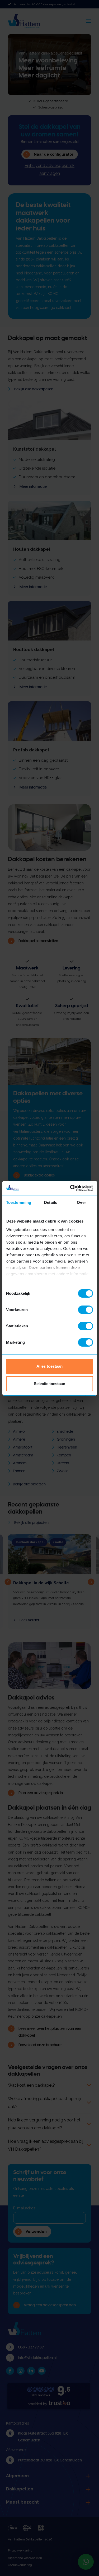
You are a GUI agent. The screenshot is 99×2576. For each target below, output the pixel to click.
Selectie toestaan (49, 1384)
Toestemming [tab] (19, 1202)
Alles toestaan (49, 1366)
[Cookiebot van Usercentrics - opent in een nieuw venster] (70, 1188)
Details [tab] (51, 1202)
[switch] (85, 1310)
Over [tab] (81, 1202)
